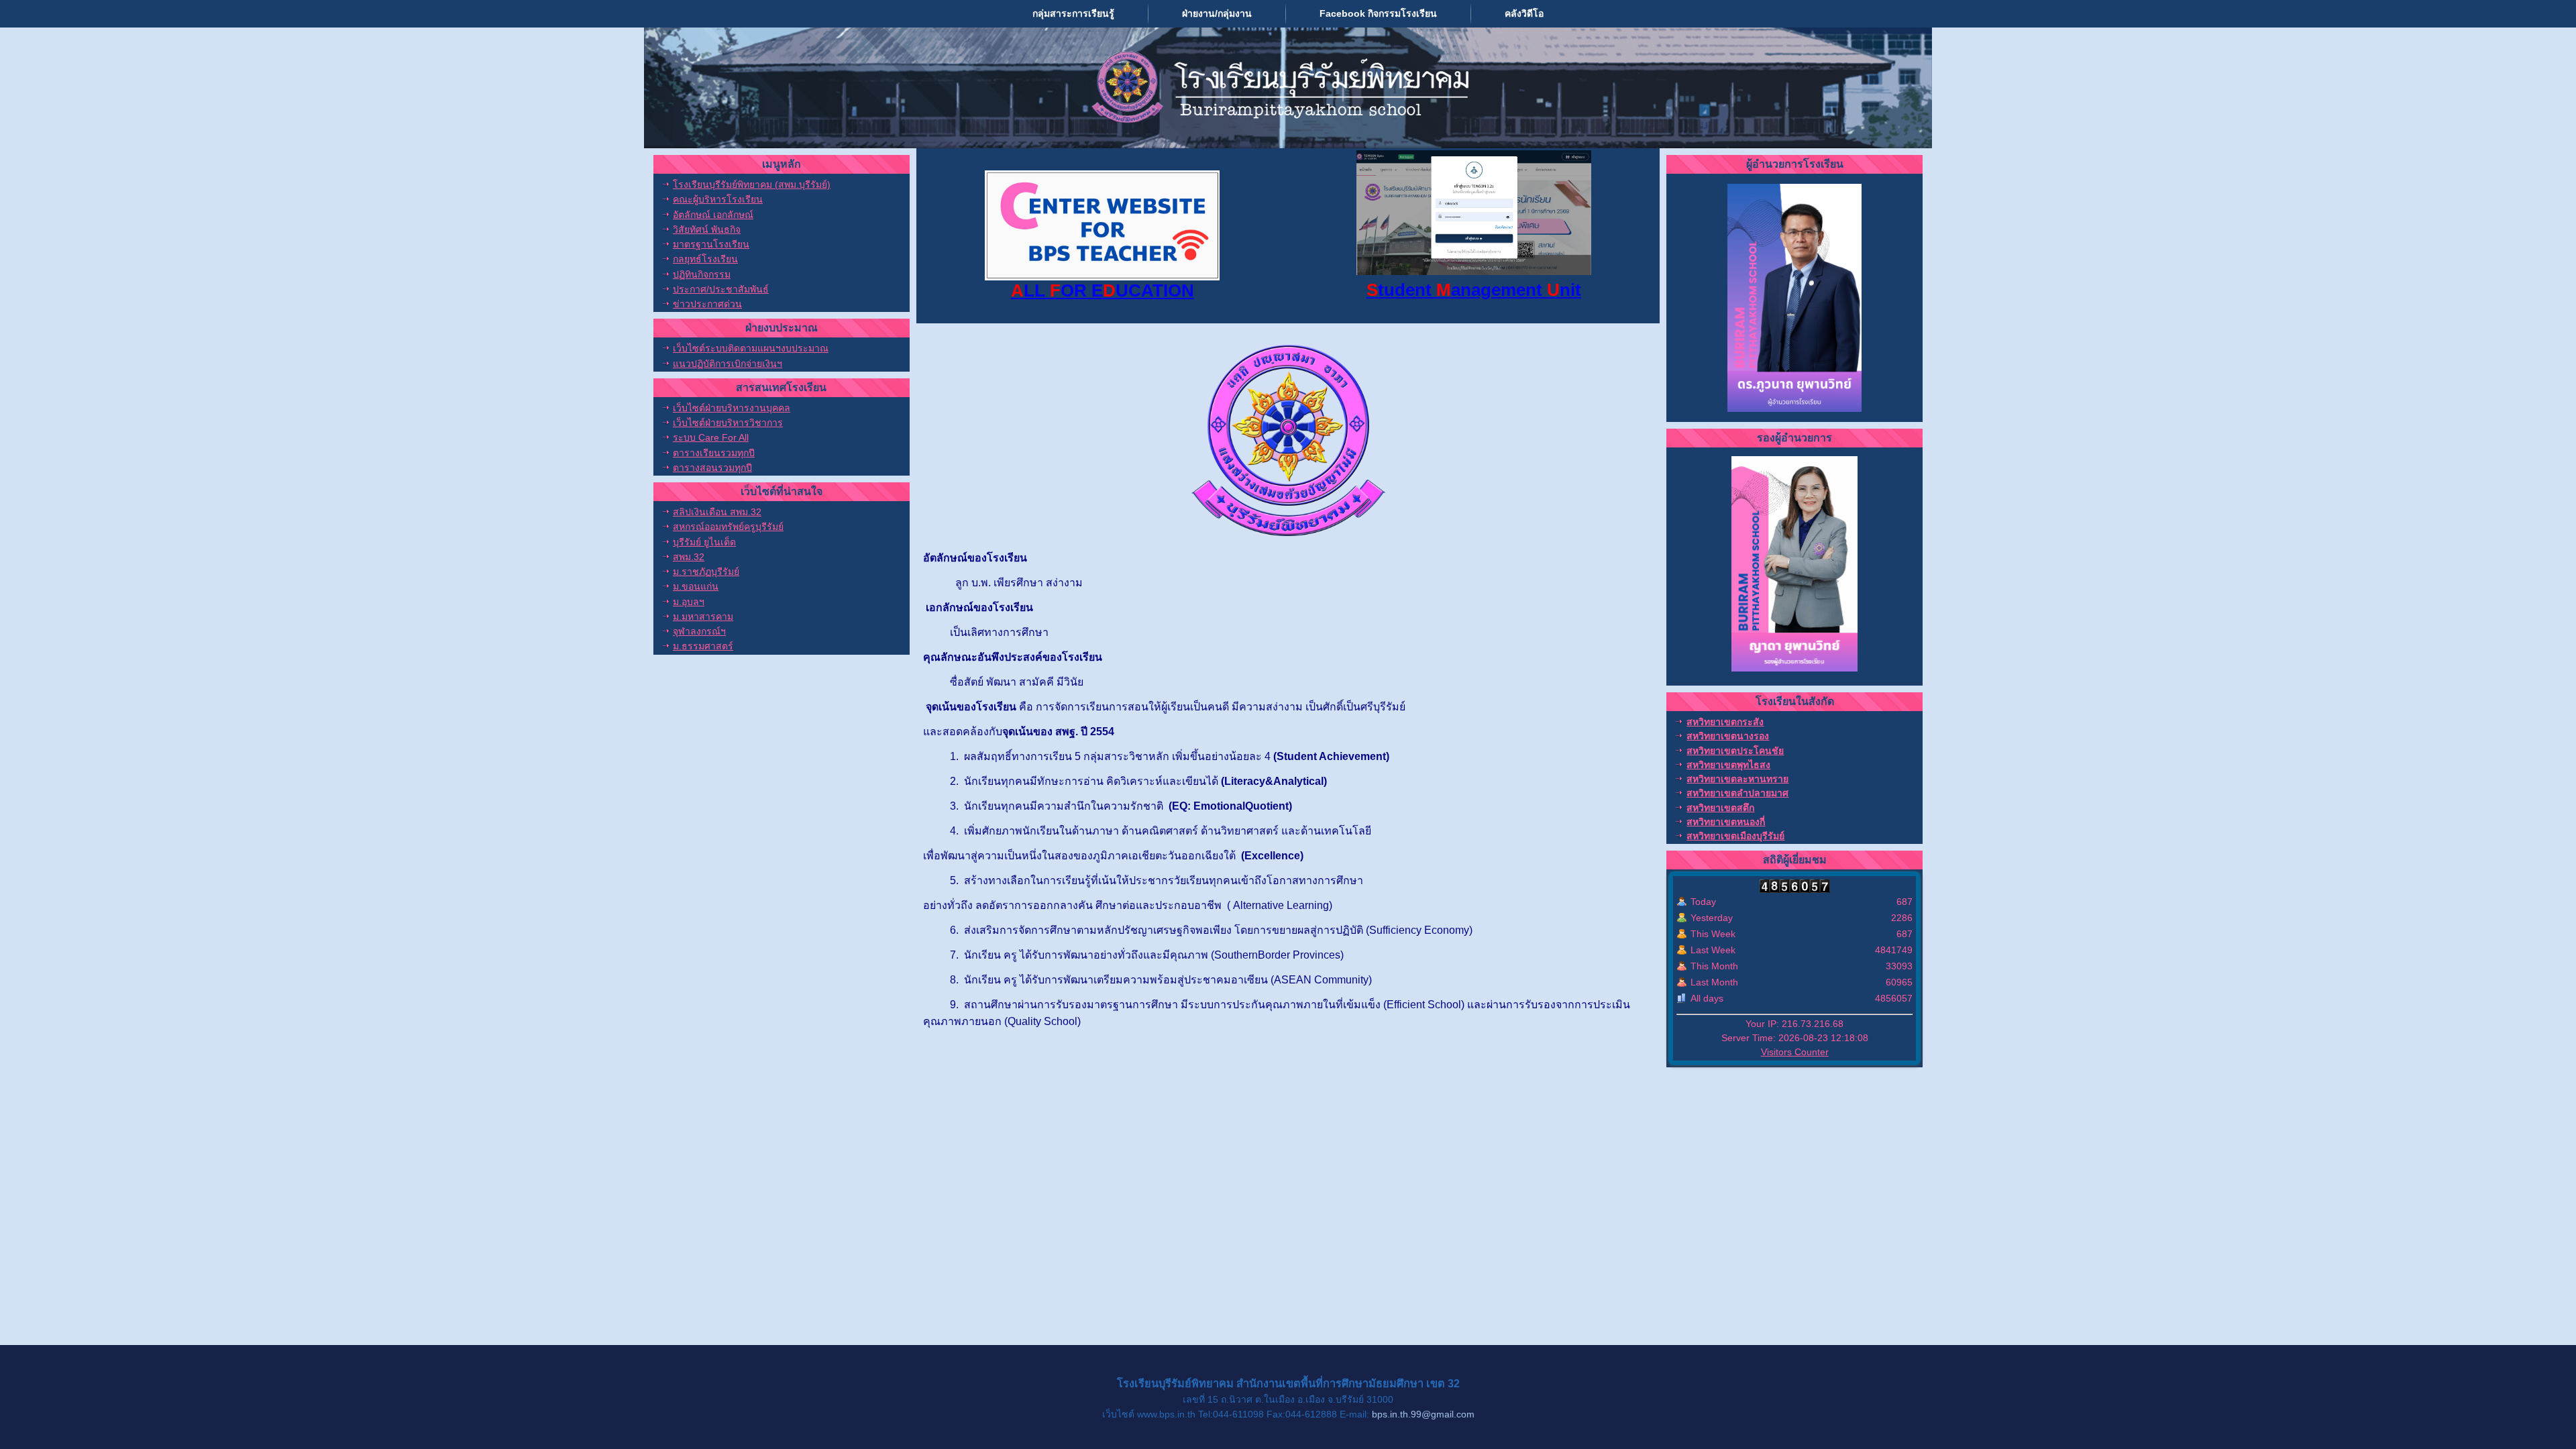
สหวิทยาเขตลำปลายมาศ (1737, 793)
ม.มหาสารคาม (703, 616)
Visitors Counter (1795, 1052)
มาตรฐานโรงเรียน (711, 244)
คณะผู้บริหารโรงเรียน (718, 199)
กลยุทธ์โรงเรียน (705, 259)
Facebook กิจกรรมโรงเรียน (1378, 13)
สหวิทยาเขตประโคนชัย (1735, 751)
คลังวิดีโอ (1524, 13)
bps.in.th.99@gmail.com (1423, 1414)
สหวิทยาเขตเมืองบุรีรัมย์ (1735, 836)
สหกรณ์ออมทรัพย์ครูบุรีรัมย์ (728, 527)
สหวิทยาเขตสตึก (1720, 808)
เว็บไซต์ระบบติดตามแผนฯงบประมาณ (751, 348)
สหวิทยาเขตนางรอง (1728, 736)
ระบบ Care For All (711, 437)
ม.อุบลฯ (689, 602)
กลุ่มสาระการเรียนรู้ (1073, 13)
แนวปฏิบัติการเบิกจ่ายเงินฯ (728, 364)
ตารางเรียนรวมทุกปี (714, 453)
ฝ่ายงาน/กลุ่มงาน (1217, 13)
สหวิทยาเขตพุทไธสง (1728, 765)
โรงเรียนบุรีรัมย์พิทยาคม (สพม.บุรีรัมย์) (752, 184)
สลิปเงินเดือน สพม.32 (717, 512)
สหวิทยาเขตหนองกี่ (1726, 822)
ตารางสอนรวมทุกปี (712, 468)
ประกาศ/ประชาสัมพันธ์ (721, 289)
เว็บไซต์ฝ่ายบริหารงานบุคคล (732, 408)
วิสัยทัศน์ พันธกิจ (707, 229)
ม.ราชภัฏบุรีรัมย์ (706, 572)
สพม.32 (689, 557)
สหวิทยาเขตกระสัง (1725, 722)
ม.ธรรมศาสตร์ (703, 646)
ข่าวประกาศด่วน (707, 304)
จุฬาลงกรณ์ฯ (699, 631)
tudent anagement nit (1474, 290)
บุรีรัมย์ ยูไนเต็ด (704, 542)
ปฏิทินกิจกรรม (702, 274)
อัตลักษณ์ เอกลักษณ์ (713, 215)
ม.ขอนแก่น (696, 586)
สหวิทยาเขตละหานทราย (1737, 779)
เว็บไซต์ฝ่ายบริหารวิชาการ (728, 423)
